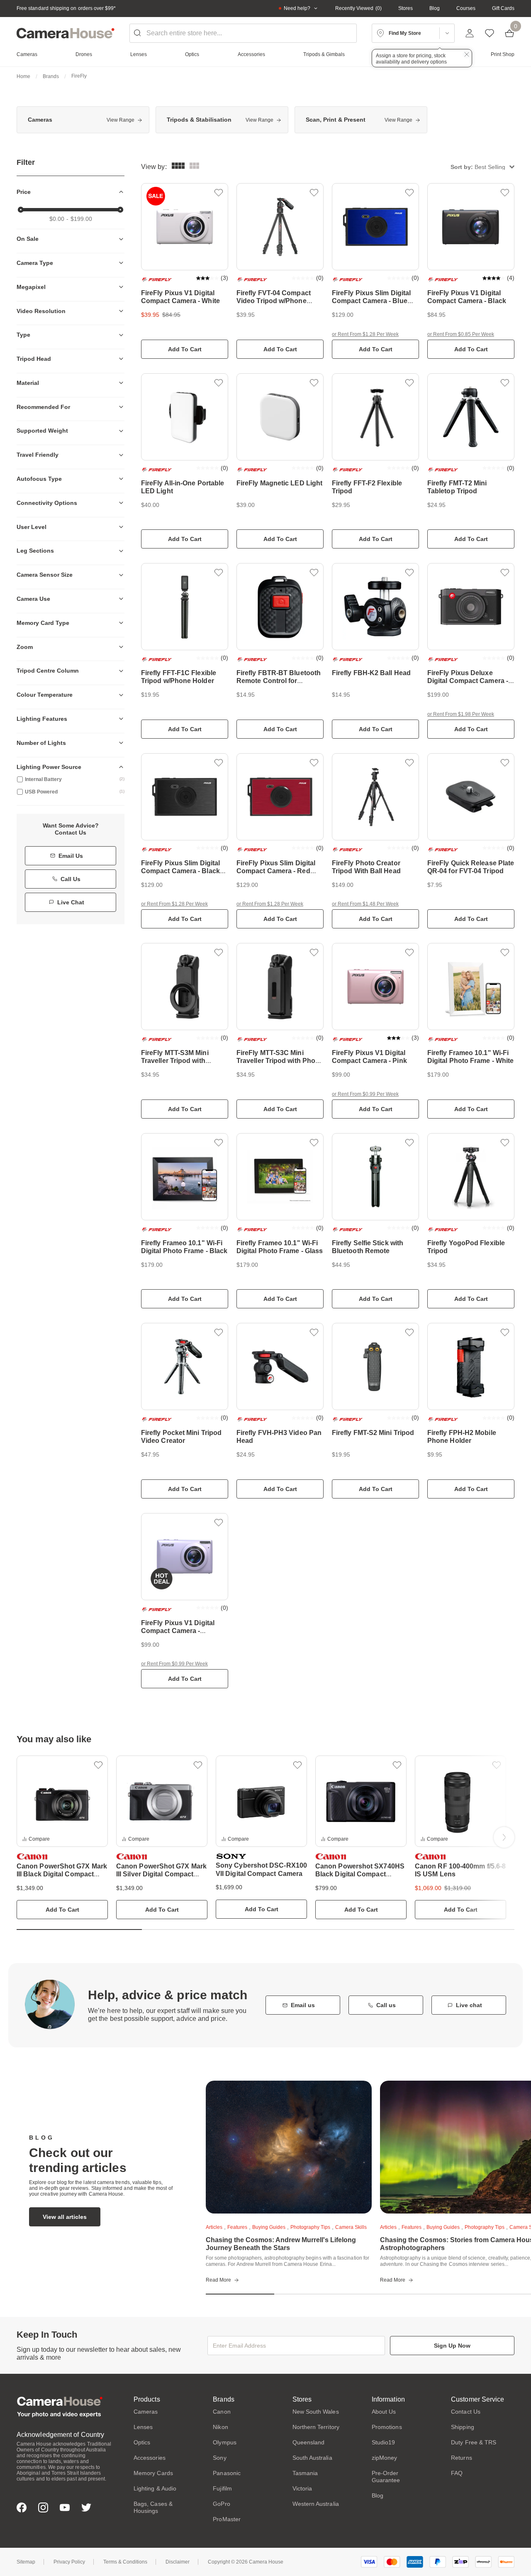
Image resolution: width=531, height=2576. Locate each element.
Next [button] (504, 1837)
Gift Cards (503, 8)
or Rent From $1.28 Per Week (365, 334)
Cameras (146, 2412)
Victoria (302, 2488)
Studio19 (384, 2442)
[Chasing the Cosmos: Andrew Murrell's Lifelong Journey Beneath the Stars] (289, 2147)
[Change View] (194, 167)
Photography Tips (310, 2227)
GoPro (221, 2504)
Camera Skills (351, 2227)
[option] (83, 120)
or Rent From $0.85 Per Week (461, 334)
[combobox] (243, 33)
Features (237, 2227)
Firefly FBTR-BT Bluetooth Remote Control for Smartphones (279, 681)
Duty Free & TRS (474, 2442)
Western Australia (316, 2504)
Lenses (143, 2427)
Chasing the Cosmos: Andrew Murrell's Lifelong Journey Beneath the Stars (281, 2244)
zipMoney (385, 2458)
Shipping (463, 2427)
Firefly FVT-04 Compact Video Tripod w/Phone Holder (274, 301)
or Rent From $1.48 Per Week (365, 904)
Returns (462, 2458)
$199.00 (81, 219)
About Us (384, 2412)
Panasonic (227, 2473)
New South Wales (316, 2412)
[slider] (21, 210)
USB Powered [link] (75, 792)
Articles (214, 2227)
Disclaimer (178, 2562)
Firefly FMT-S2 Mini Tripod (373, 1433)
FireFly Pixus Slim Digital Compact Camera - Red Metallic (276, 871)
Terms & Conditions (125, 2562)
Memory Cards (153, 2473)
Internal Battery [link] (75, 779)
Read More (218, 2280)
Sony (219, 2458)
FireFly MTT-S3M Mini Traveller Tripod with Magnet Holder (175, 1061)
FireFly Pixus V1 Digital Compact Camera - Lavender (178, 1631)
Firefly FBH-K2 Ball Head (371, 673)
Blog (435, 8)
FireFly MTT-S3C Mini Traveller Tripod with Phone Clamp (280, 1061)
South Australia (312, 2458)
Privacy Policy (69, 2562)
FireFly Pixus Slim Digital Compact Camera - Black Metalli (180, 871)
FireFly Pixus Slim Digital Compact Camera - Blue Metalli (371, 301)
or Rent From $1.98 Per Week (461, 714)
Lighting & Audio (155, 2488)
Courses (466, 8)
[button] (482, 167)
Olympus (225, 2442)
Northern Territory (316, 2427)
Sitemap (26, 2562)
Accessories (150, 2458)
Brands (51, 76)
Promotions (387, 2427)
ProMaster (227, 2519)
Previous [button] (27, 1837)
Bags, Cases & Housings (153, 2507)
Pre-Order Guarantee (386, 2477)
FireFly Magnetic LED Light (279, 483)
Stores (406, 8)
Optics (142, 2442)
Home (23, 76)
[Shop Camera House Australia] (66, 33)
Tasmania (305, 2473)
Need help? (297, 8)
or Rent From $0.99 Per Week (365, 1094)
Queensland (309, 2442)
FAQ (457, 2473)
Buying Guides (269, 2227)
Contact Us (466, 2412)
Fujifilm (222, 2488)
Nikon (220, 2427)
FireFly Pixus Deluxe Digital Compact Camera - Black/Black (468, 681)
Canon (222, 2412)
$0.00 (57, 219)
